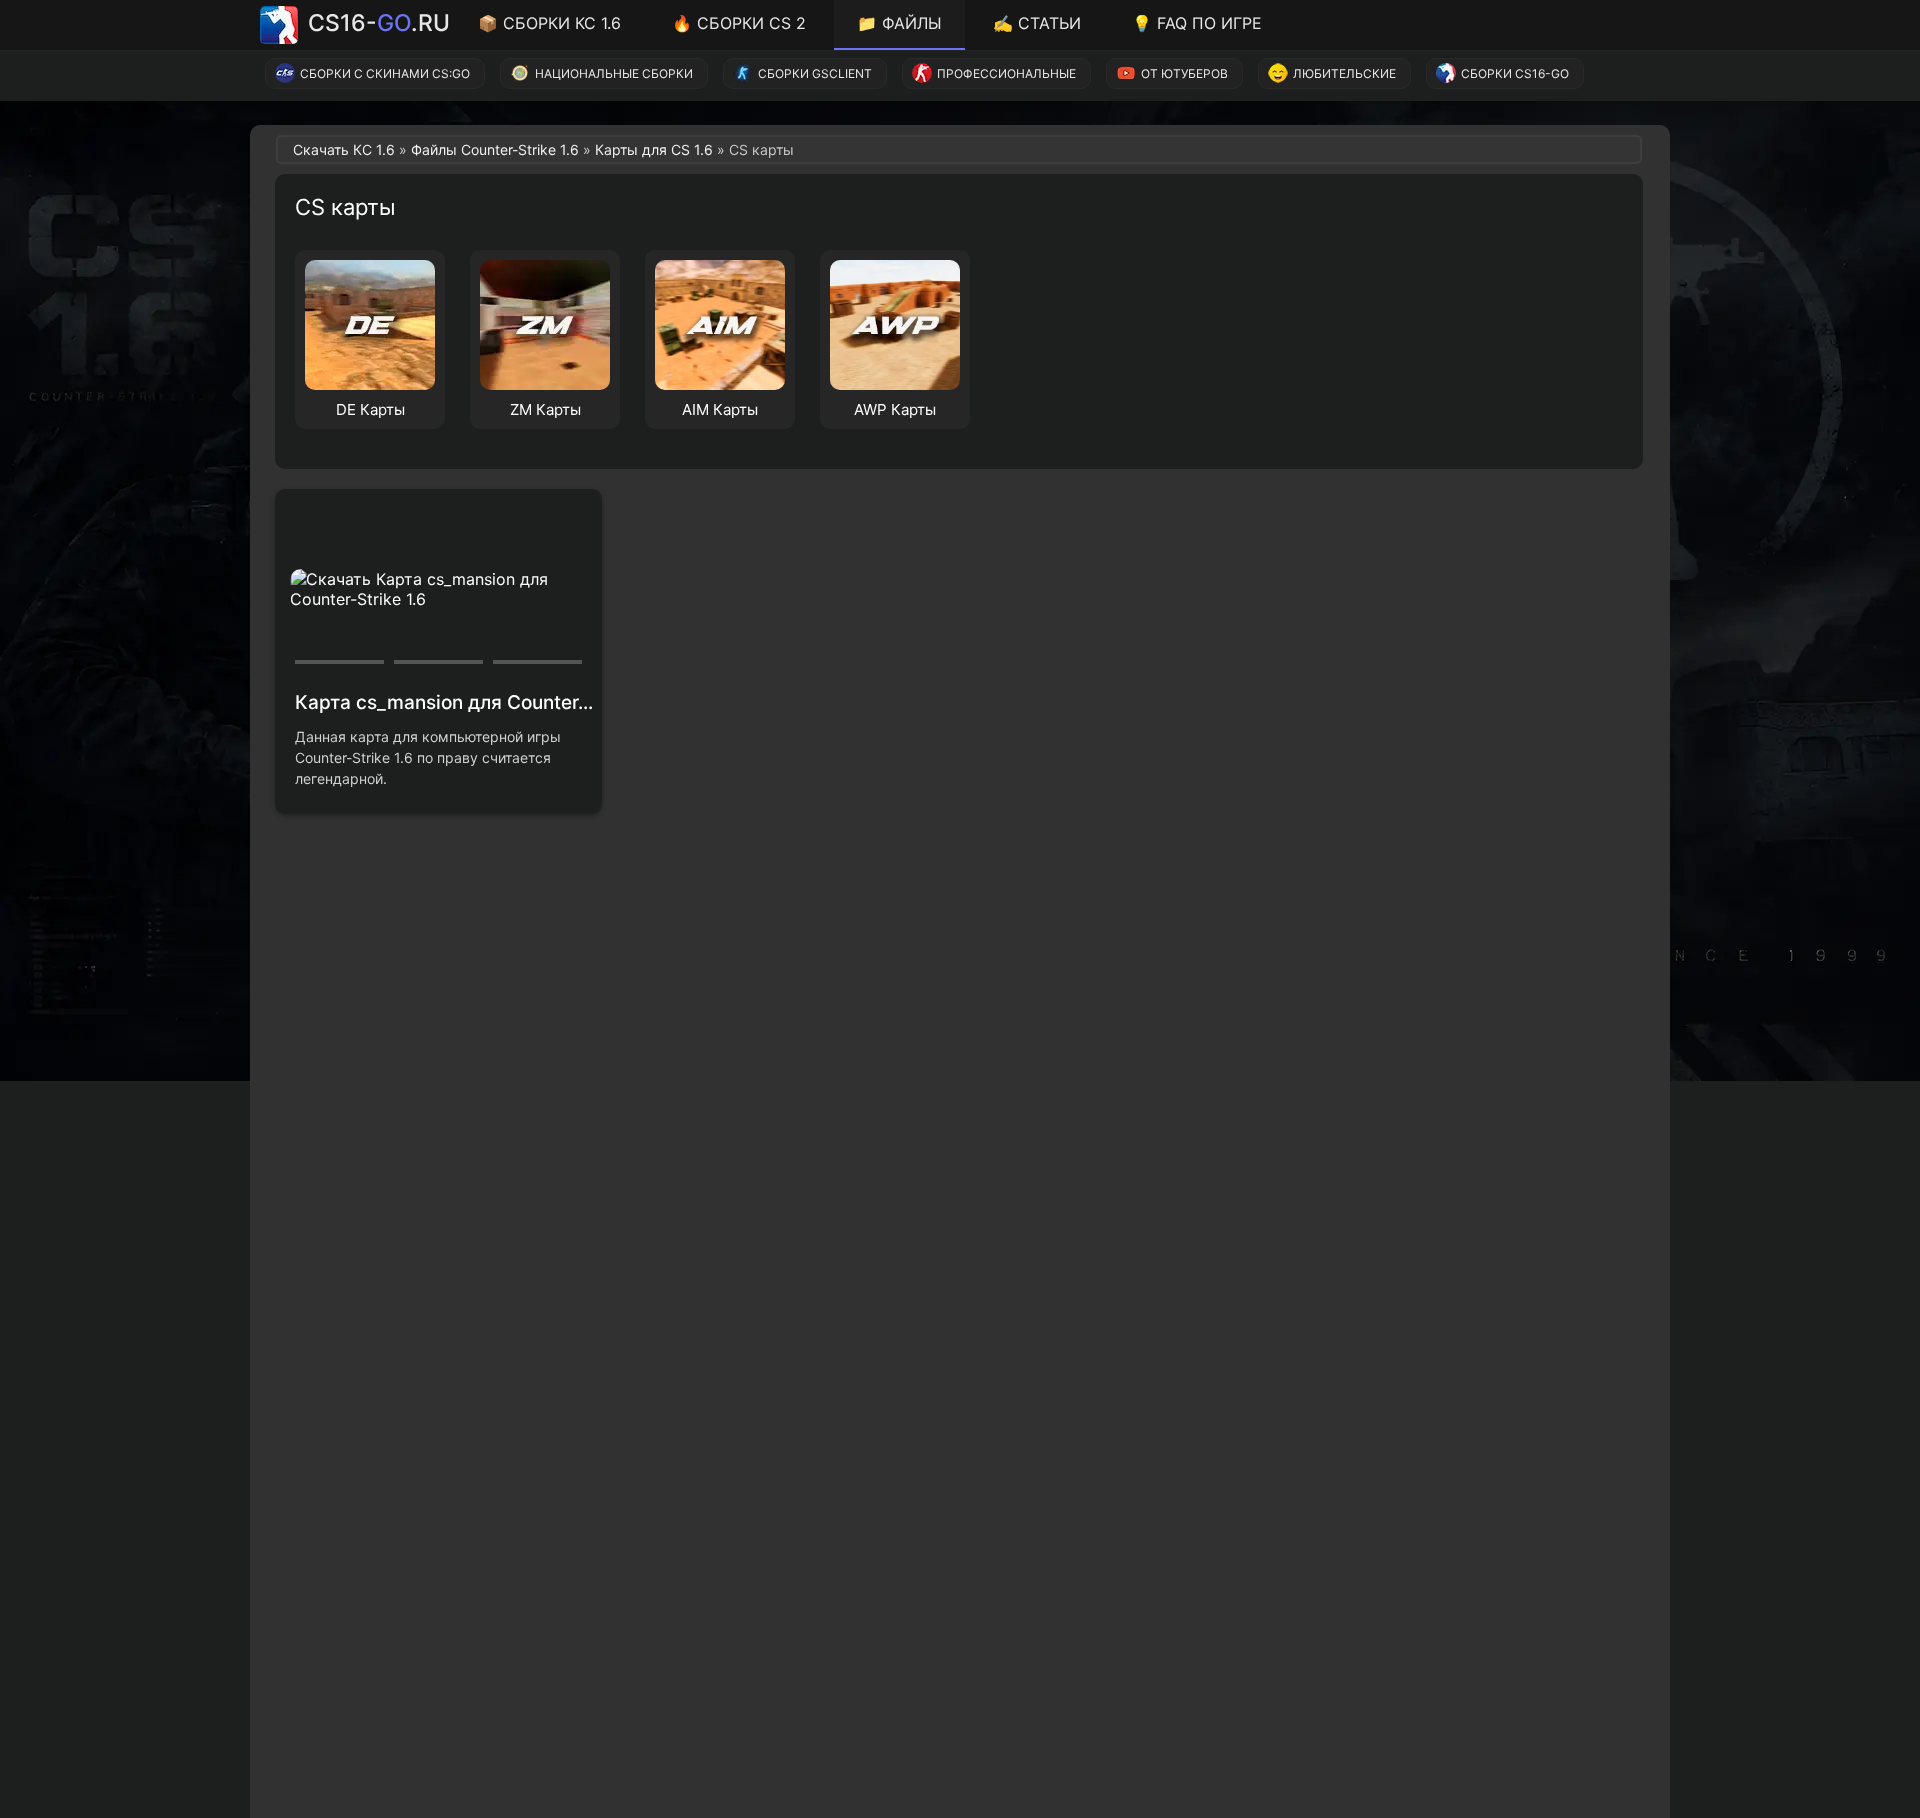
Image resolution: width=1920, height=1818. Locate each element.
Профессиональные (1006, 73)
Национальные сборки (614, 73)
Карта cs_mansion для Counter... (444, 702)
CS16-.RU (379, 23)
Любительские (1344, 73)
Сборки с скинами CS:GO (385, 73)
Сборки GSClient (815, 73)
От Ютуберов (1184, 73)
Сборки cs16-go (1515, 73)
